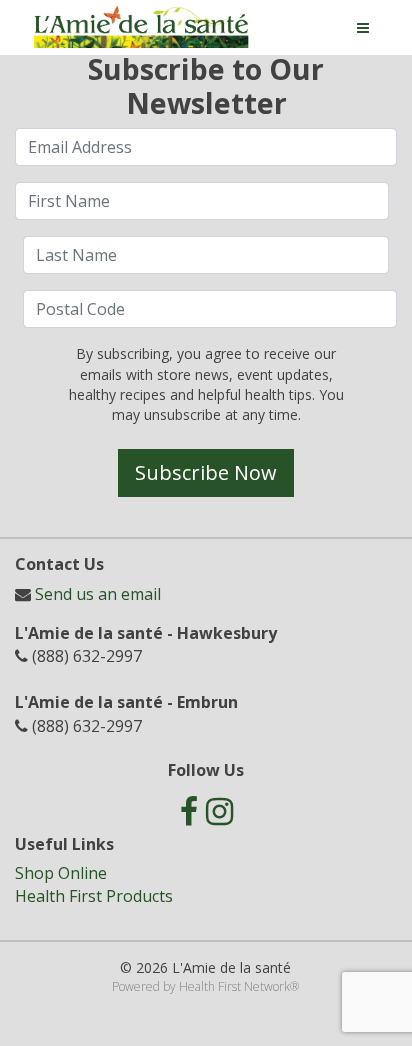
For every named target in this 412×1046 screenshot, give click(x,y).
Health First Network (234, 986)
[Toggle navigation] (363, 28)
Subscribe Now (206, 472)
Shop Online (61, 873)
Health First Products (94, 896)
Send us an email (98, 594)
